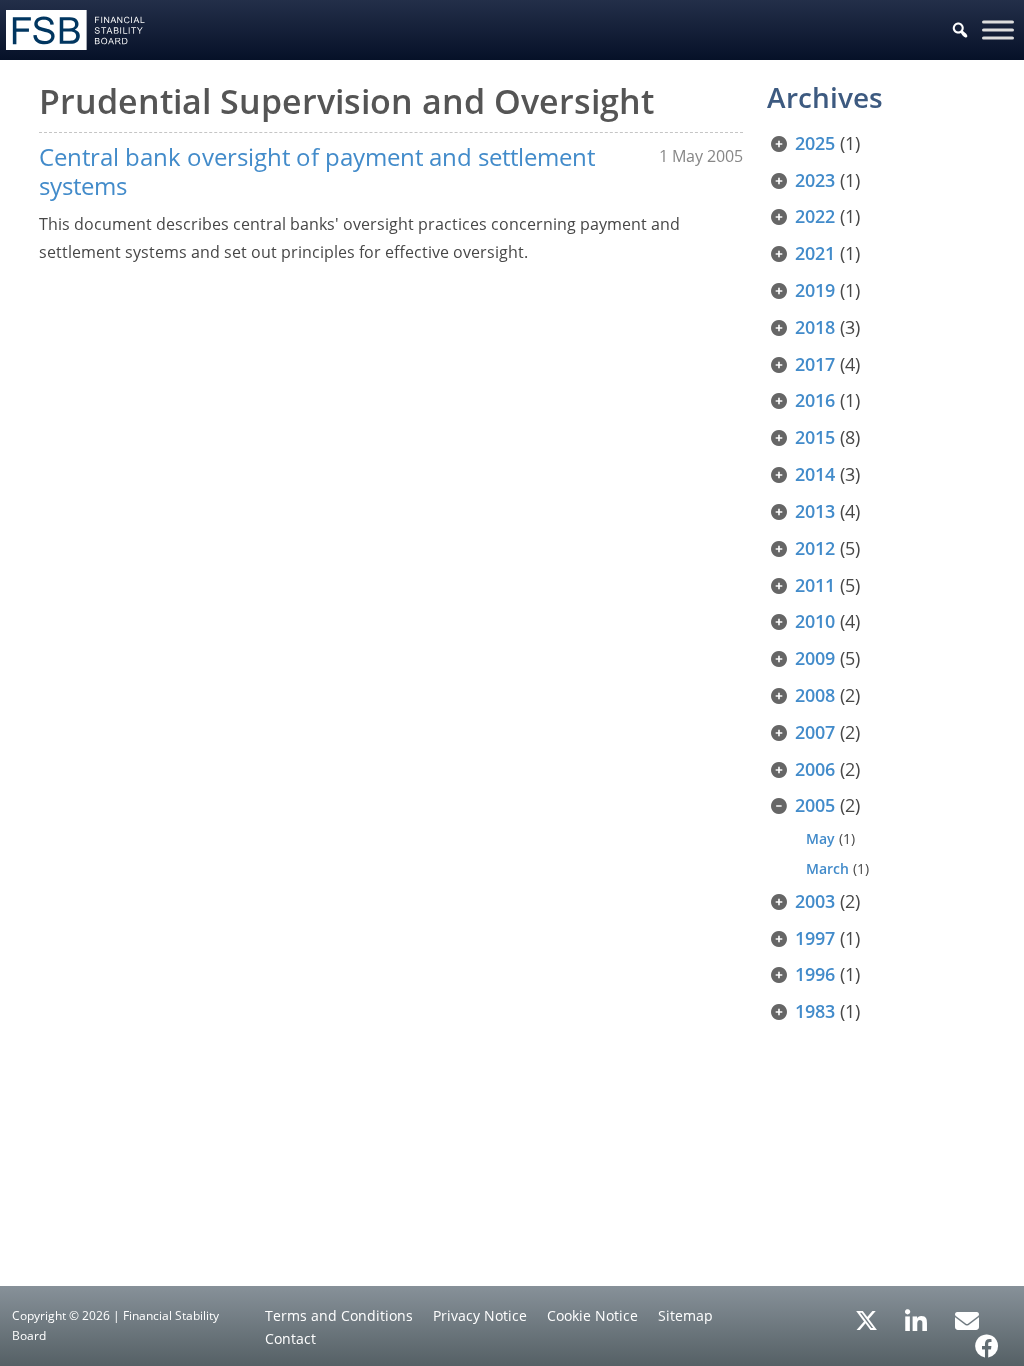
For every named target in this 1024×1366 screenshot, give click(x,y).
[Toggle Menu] (998, 29)
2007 (815, 732)
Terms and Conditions (339, 1315)
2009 (815, 658)
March (827, 868)
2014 (815, 474)
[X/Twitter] (866, 1319)
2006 (815, 769)
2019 (815, 290)
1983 (815, 1011)
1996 (815, 974)
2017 (815, 364)
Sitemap (685, 1315)
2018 (815, 327)
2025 (815, 143)
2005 (815, 805)
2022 (815, 216)
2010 (815, 621)
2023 (815, 180)
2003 (815, 901)
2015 (815, 437)
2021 (815, 253)
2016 (815, 400)
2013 (815, 511)
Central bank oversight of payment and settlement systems (317, 171)
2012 (815, 548)
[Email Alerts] (967, 1319)
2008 (815, 695)
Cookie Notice (592, 1315)
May (820, 838)
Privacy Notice (480, 1315)
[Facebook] (987, 1339)
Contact (290, 1338)
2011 (815, 585)
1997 (815, 938)
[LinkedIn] (916, 1314)
